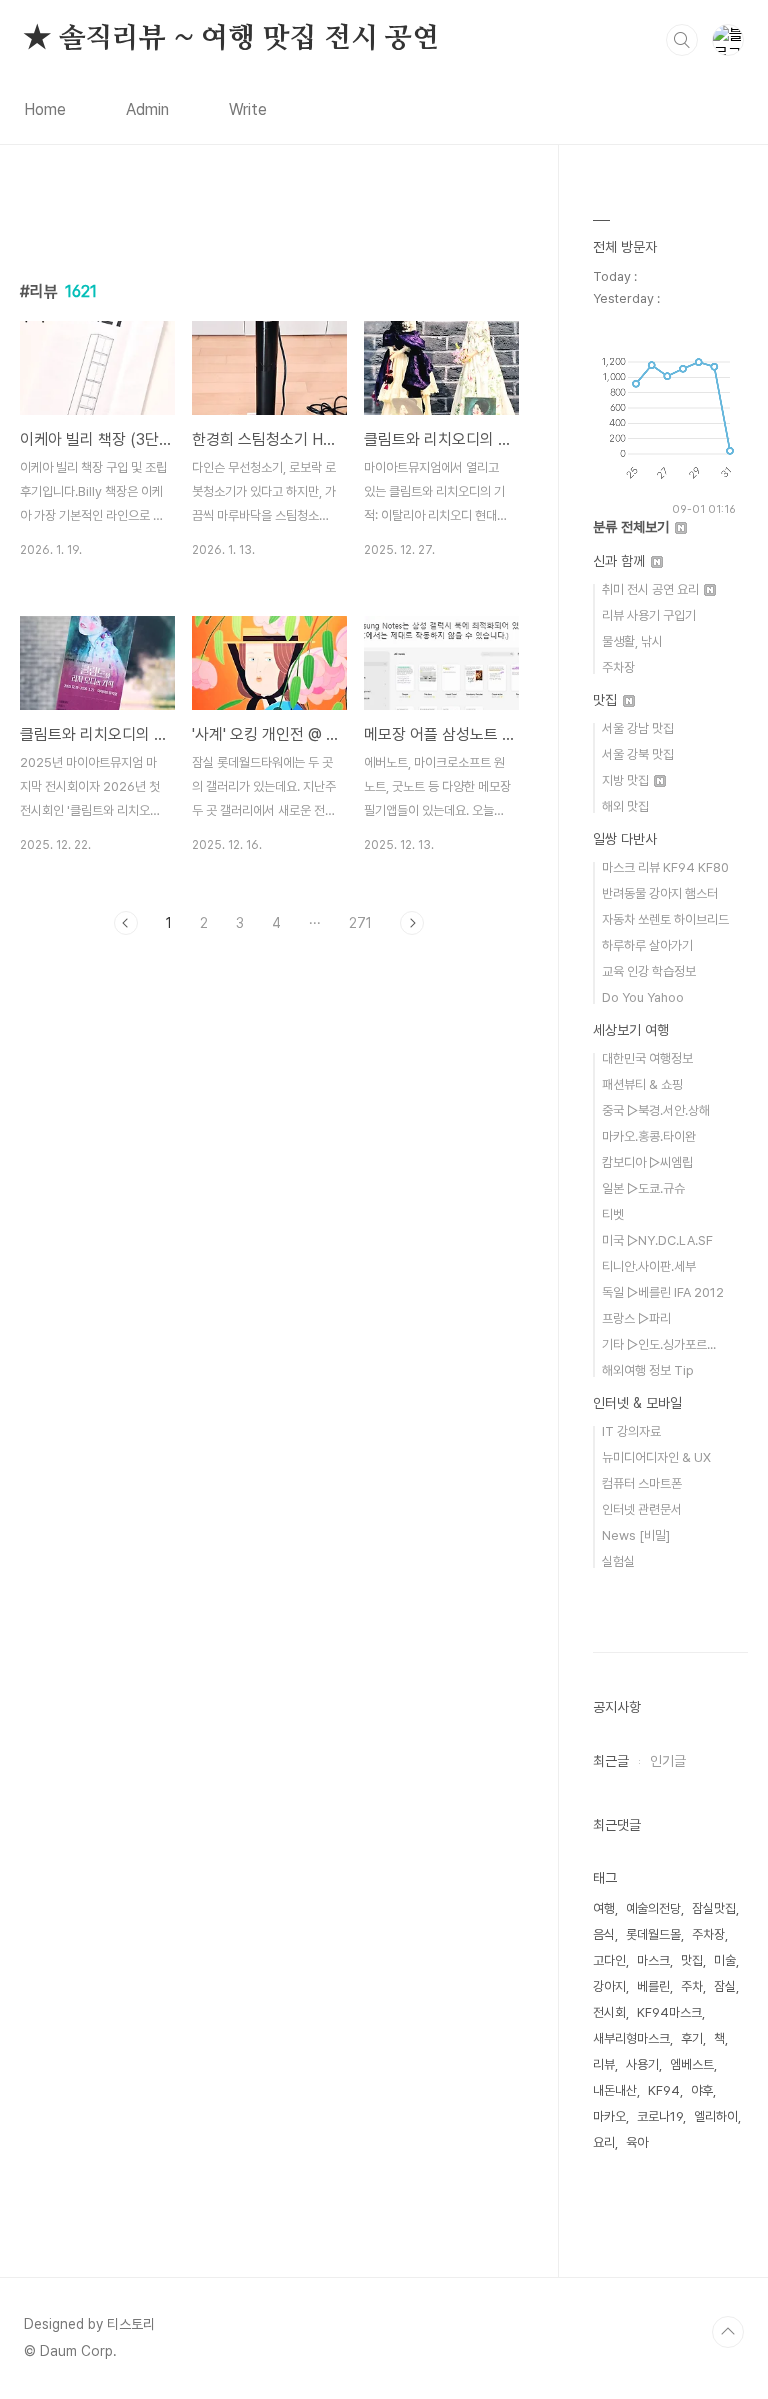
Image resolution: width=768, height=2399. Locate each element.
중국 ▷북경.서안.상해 (656, 1110)
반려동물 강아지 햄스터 (660, 893)
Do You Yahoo (643, 997)
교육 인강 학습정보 (649, 971)
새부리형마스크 (631, 2038)
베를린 (653, 1986)
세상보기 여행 (631, 1030)
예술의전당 (653, 1908)
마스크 (653, 1960)
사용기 (642, 2064)
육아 (637, 2142)
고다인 (609, 1960)
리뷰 (604, 2064)
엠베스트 (692, 2064)
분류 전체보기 (633, 527)
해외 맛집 (625, 806)
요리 (604, 2142)
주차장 (618, 667)
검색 (682, 40)
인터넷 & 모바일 (637, 1403)
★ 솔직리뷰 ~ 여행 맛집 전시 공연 (231, 39)
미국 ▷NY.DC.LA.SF (657, 1240)
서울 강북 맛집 (638, 754)
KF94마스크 (669, 2012)
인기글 (668, 1761)
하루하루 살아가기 (647, 945)
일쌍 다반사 (625, 839)
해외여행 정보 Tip (648, 1370)
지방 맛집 (627, 780)
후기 (692, 2038)
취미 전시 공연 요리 (652, 589)
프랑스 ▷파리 (636, 1318)
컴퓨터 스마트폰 (642, 1483)
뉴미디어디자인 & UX (656, 1457)
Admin (147, 109)
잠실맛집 (714, 1908)
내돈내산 (615, 2090)
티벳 (613, 1214)
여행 (604, 1908)
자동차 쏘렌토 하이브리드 (665, 919)
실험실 (618, 1561)
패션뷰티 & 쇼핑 (642, 1084)
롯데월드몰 (653, 1934)
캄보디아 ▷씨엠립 (647, 1162)
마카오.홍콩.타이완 (649, 1136)
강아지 (609, 1986)
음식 (604, 1934)
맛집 (607, 700)
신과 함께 (621, 561)
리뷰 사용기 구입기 (649, 615)
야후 (702, 2090)
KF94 (664, 2090)
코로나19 (660, 2116)
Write (248, 109)
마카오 (609, 2116)
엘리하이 (716, 2116)
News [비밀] (636, 1535)
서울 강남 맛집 (638, 728)
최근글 (611, 1761)
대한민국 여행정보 (647, 1058)
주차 (692, 1986)
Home (45, 109)
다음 (412, 923)
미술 (725, 1960)
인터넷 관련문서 (642, 1509)
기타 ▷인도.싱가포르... (659, 1344)
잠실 (725, 1986)
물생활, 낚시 (632, 641)
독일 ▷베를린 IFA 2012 (663, 1292)
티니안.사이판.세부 (649, 1266)
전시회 (609, 2012)
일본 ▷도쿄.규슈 (643, 1188)
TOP (728, 2332)
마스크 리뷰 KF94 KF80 (665, 867)
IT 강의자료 (631, 1431)
